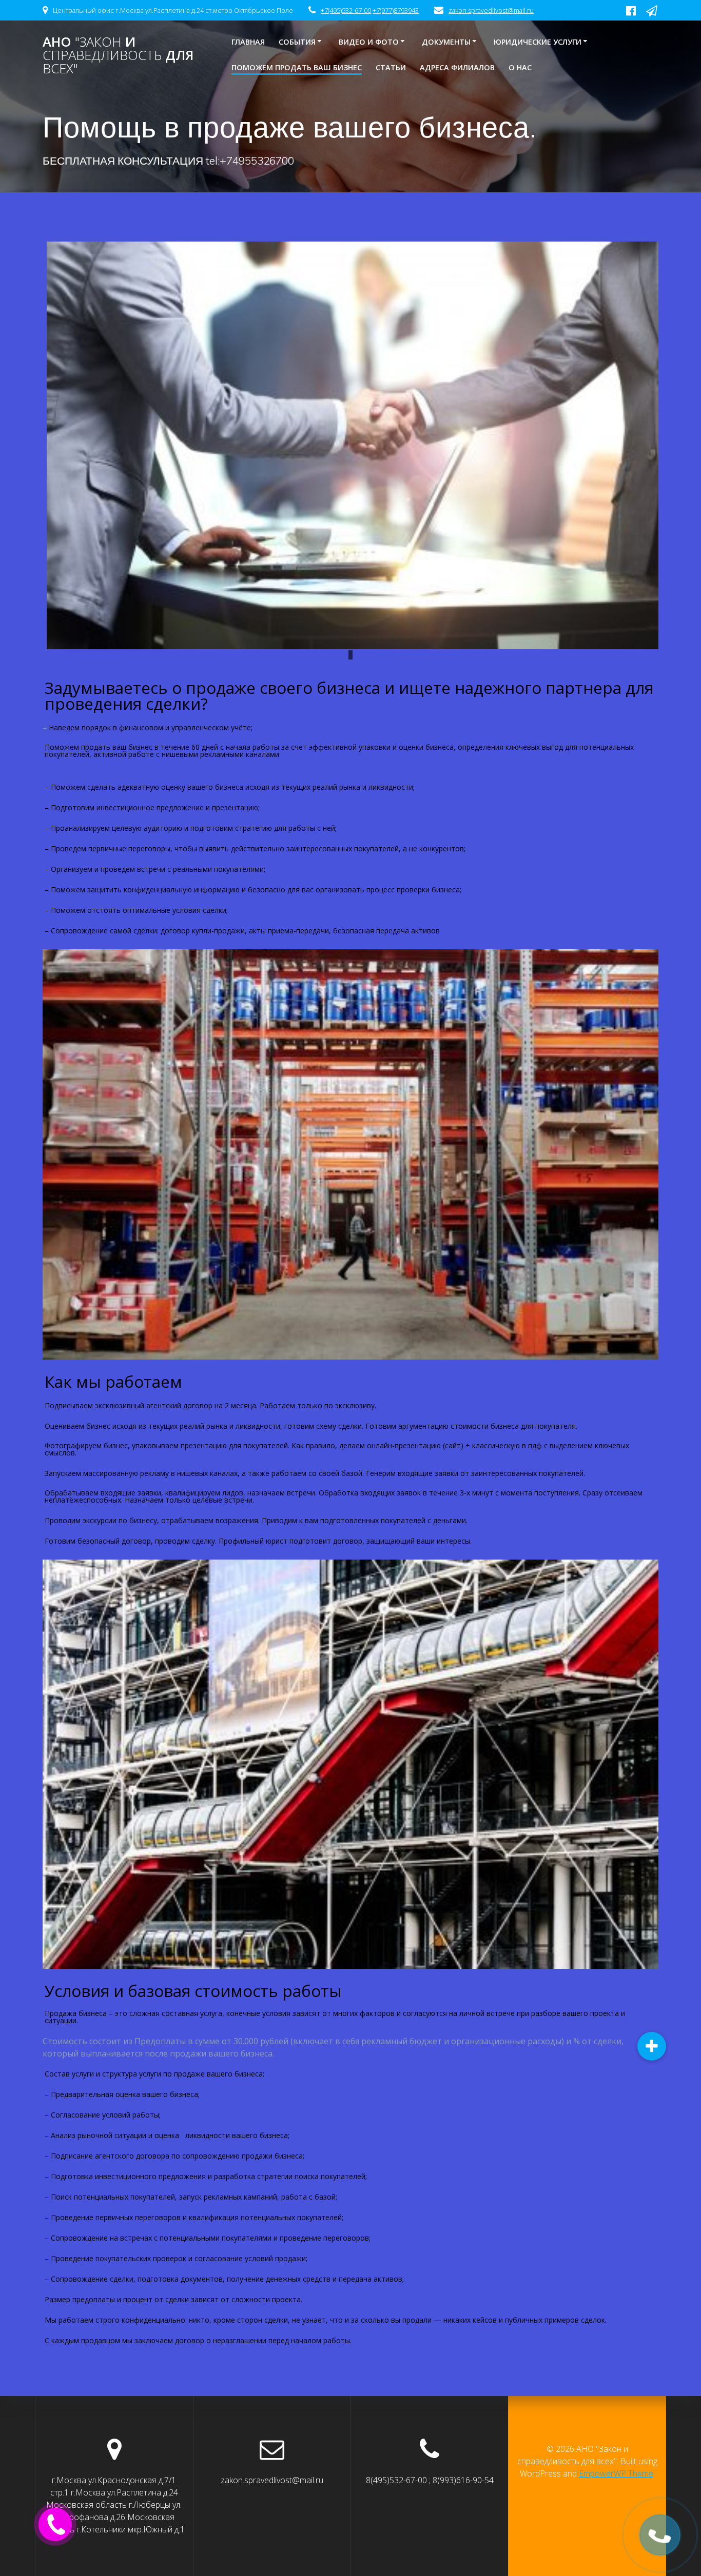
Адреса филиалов (457, 67)
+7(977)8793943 (396, 10)
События (297, 42)
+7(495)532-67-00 (346, 10)
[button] (651, 2046)
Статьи (391, 67)
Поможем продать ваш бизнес (297, 67)
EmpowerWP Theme (616, 2473)
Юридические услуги (538, 42)
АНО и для (118, 55)
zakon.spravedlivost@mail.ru (491, 10)
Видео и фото (369, 42)
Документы (446, 42)
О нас (520, 67)
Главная (248, 42)
